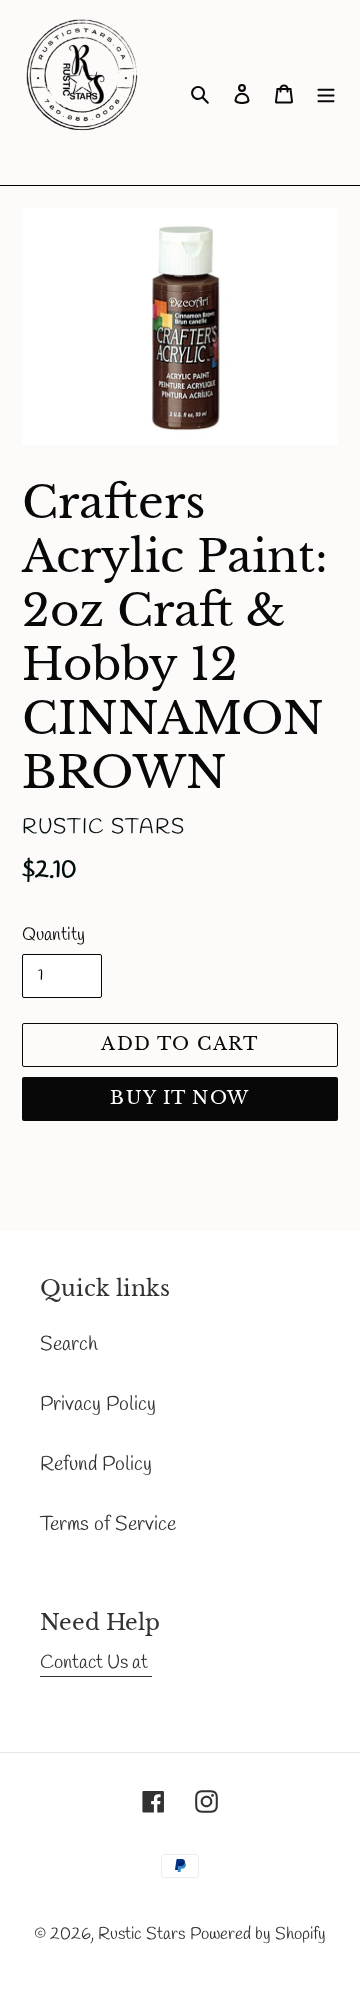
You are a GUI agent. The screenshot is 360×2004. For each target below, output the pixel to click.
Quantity (53, 935)
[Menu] (326, 93)
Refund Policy (96, 1464)
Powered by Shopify (258, 1934)
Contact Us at (96, 1663)
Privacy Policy (98, 1404)
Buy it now (179, 1098)
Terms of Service (108, 1524)
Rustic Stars (141, 1934)
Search (69, 1344)
